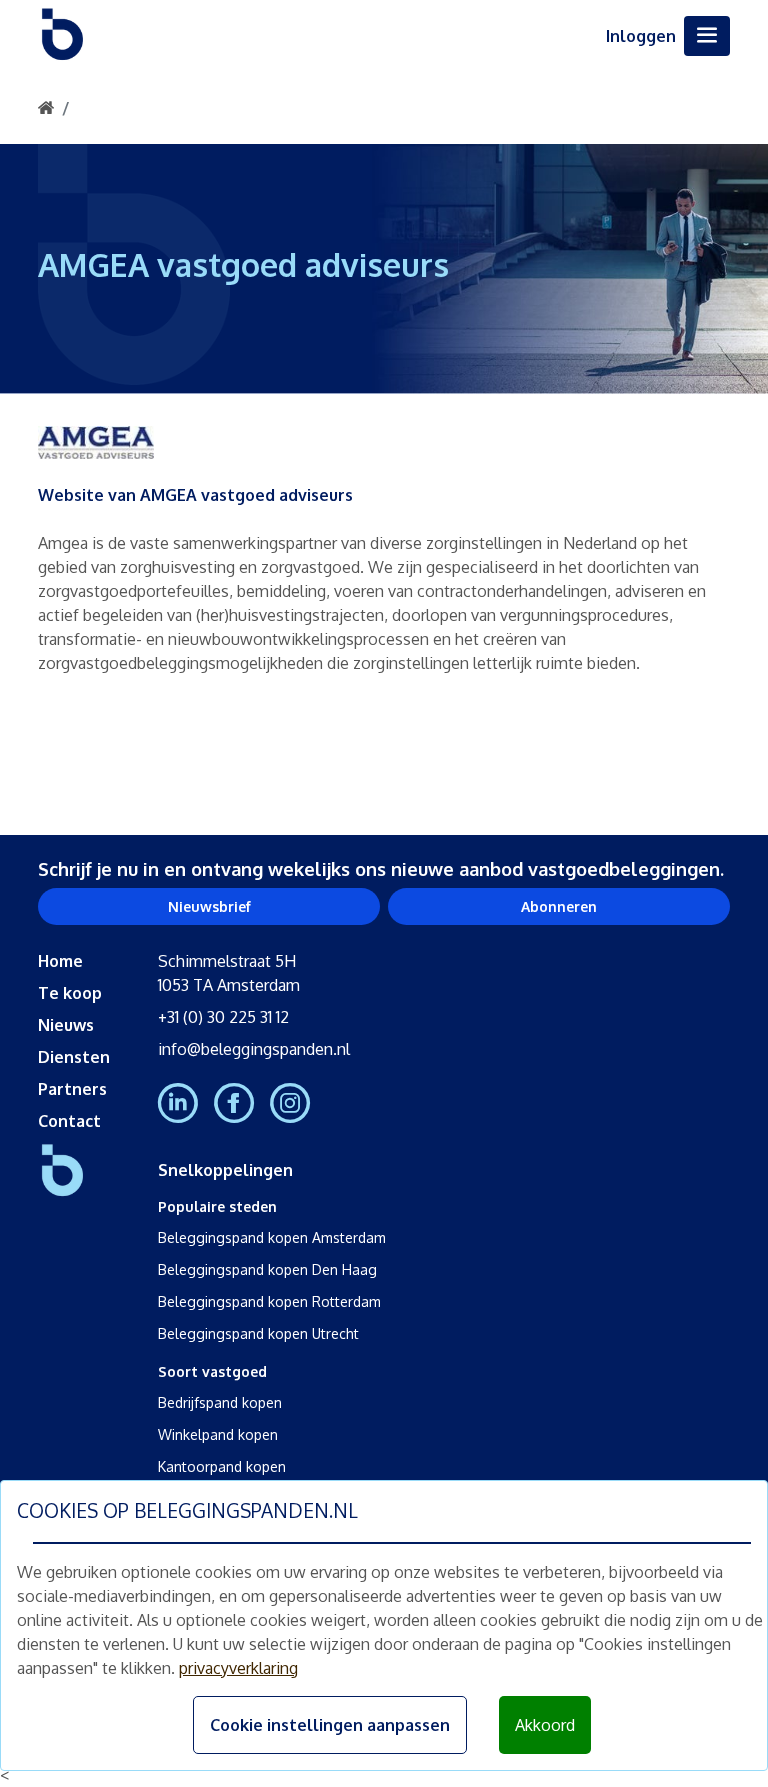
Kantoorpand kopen (222, 1466)
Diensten (74, 1057)
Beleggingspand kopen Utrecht (258, 1333)
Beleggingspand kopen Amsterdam (272, 1237)
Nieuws (66, 1025)
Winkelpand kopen (218, 1434)
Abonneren (559, 906)
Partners (72, 1089)
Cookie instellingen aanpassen (330, 1725)
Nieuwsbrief (209, 906)
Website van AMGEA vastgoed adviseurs (195, 495)
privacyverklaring (238, 1668)
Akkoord (545, 1725)
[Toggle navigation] (707, 36)
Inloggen (641, 36)
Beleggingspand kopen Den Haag (267, 1269)
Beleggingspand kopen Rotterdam (269, 1301)
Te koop (70, 993)
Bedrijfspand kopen (220, 1402)
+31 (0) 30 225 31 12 (223, 1017)
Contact (69, 1121)
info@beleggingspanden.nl (254, 1049)
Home (60, 961)
